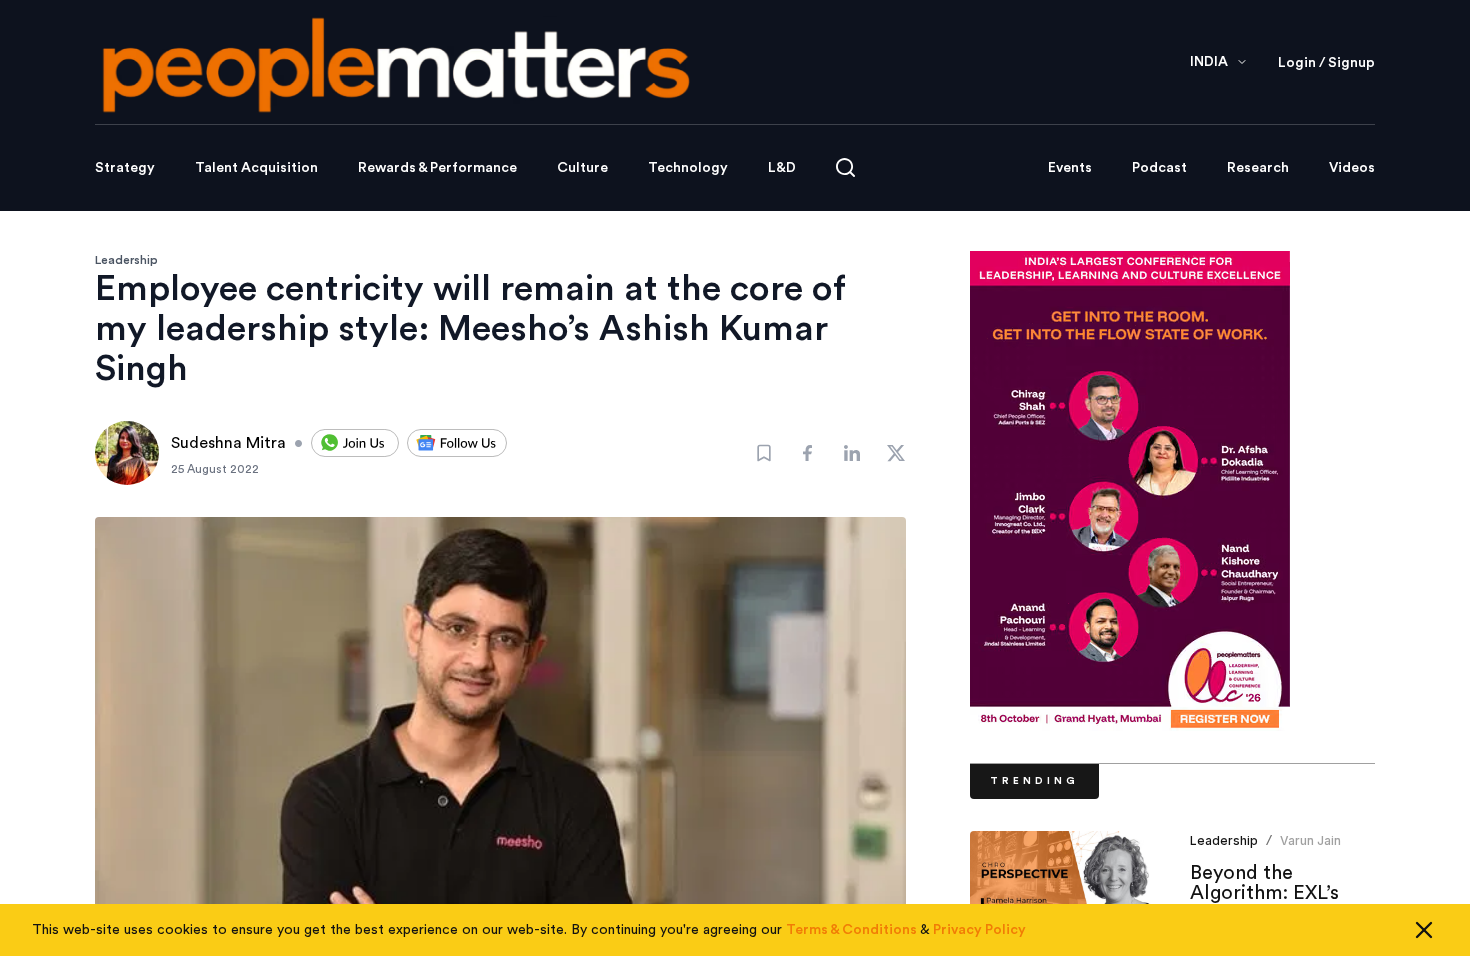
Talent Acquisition (256, 168)
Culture (582, 168)
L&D (782, 168)
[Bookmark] (764, 453)
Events (1070, 168)
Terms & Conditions (851, 930)
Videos (1352, 168)
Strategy (125, 168)
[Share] (808, 453)
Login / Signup (1326, 63)
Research (1258, 168)
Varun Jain (1310, 840)
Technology (688, 168)
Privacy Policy (979, 930)
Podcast (1159, 168)
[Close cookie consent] (1424, 930)
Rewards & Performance (437, 168)
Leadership (126, 260)
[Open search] (845, 167)
